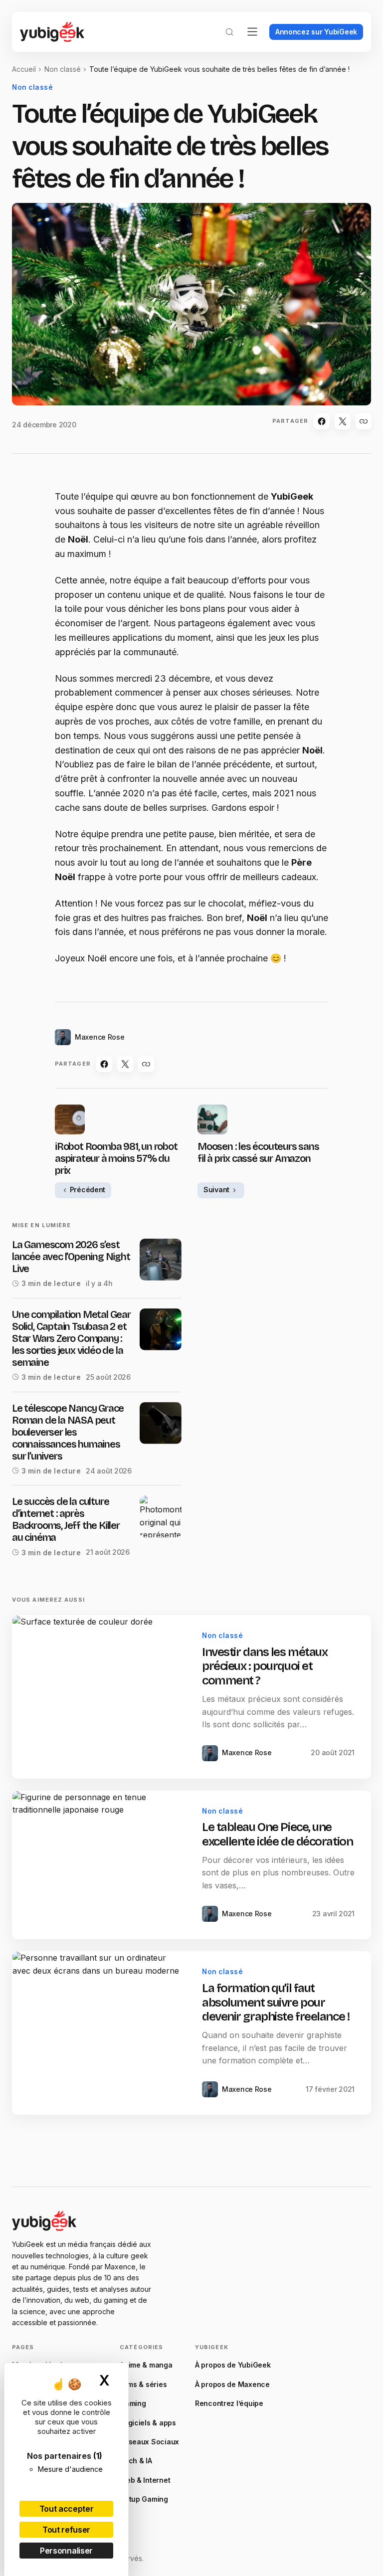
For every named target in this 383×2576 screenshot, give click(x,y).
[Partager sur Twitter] (343, 421)
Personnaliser (66, 2551)
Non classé (63, 69)
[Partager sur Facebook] (322, 421)
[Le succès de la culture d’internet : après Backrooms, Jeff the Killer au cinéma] (161, 1516)
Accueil (24, 69)
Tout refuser (66, 2530)
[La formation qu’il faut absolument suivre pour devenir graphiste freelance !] (99, 2033)
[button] (229, 32)
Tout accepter (67, 2509)
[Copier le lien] (364, 421)
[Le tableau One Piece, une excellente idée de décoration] (99, 1865)
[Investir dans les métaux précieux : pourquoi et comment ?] (99, 1697)
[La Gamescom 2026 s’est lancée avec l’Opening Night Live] (161, 1260)
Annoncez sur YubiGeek (316, 32)
